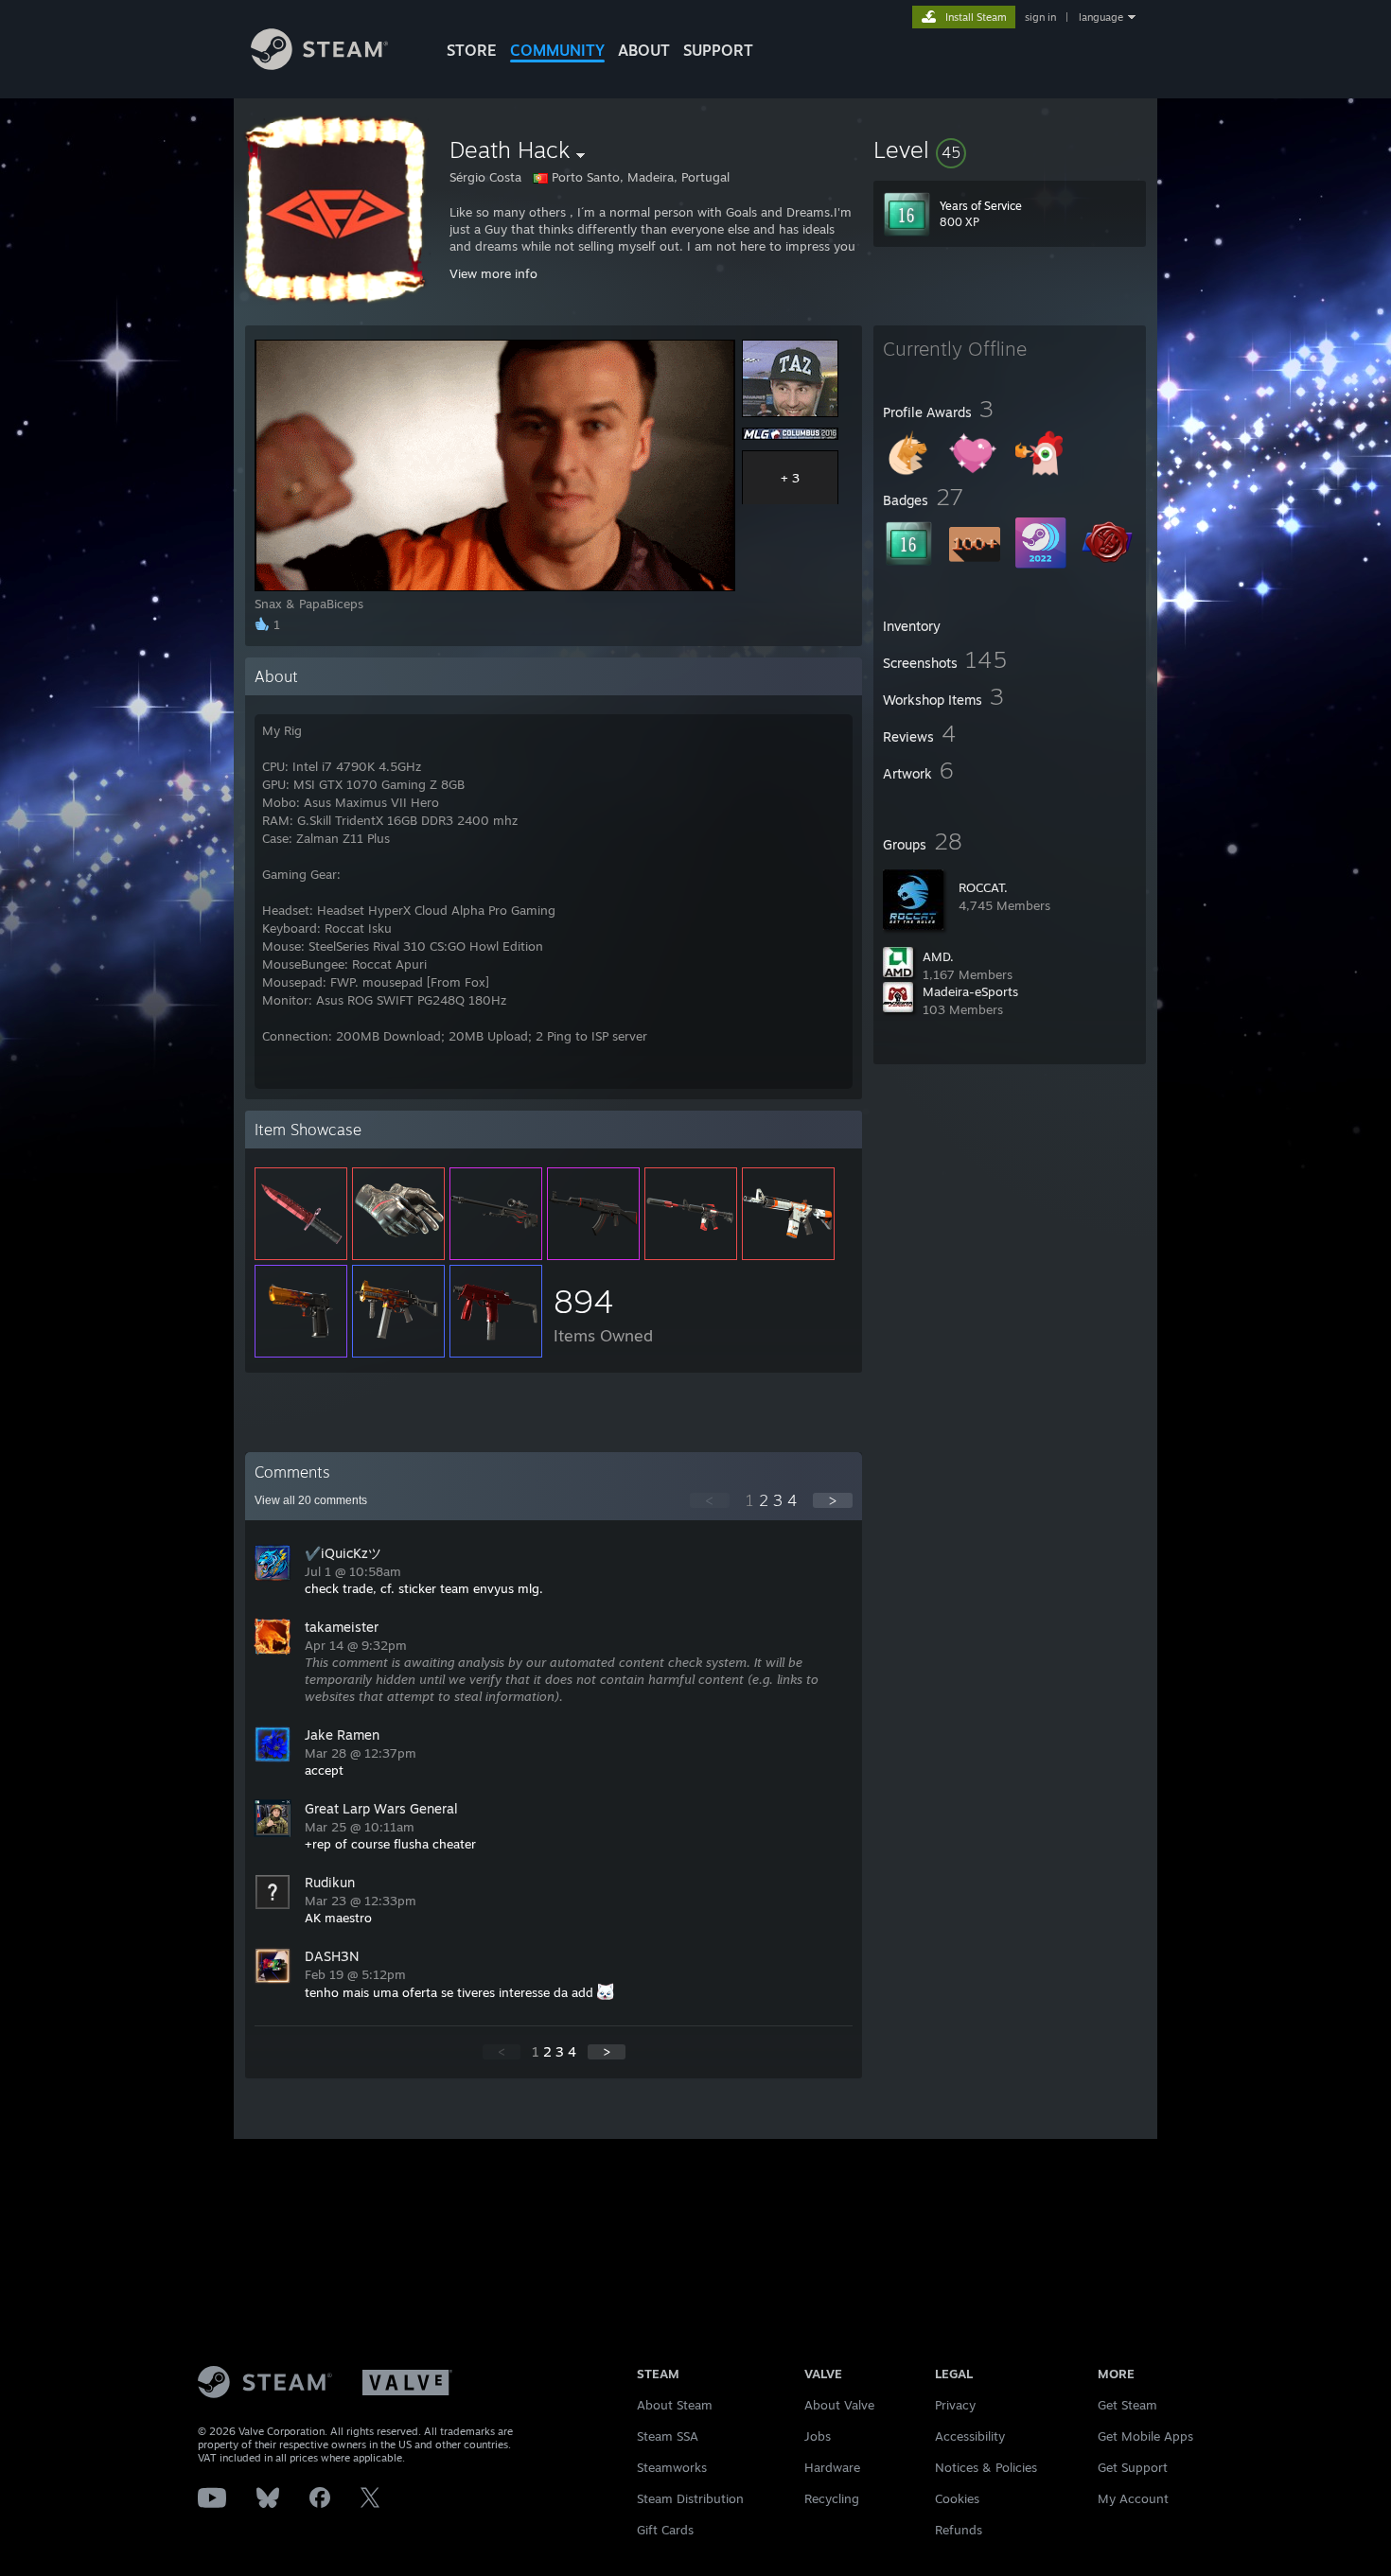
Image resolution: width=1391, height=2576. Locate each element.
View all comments (311, 1500)
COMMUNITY (557, 50)
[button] (1010, 149)
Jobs (818, 2436)
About (644, 50)
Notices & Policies (986, 2467)
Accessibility (970, 2436)
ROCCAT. (983, 887)
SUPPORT (718, 50)
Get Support (1133, 2467)
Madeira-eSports (970, 991)
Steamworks (672, 2467)
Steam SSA (668, 2436)
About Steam (675, 2405)
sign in (1040, 17)
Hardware (832, 2467)
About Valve (839, 2405)
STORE (472, 50)
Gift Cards (665, 2530)
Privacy (955, 2405)
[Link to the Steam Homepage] (319, 65)
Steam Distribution (690, 2498)
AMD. (938, 956)
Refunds (959, 2530)
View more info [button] (493, 273)
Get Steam (1127, 2405)
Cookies (957, 2498)
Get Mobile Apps (1145, 2436)
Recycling (832, 2498)
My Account (1133, 2498)
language (1101, 17)
